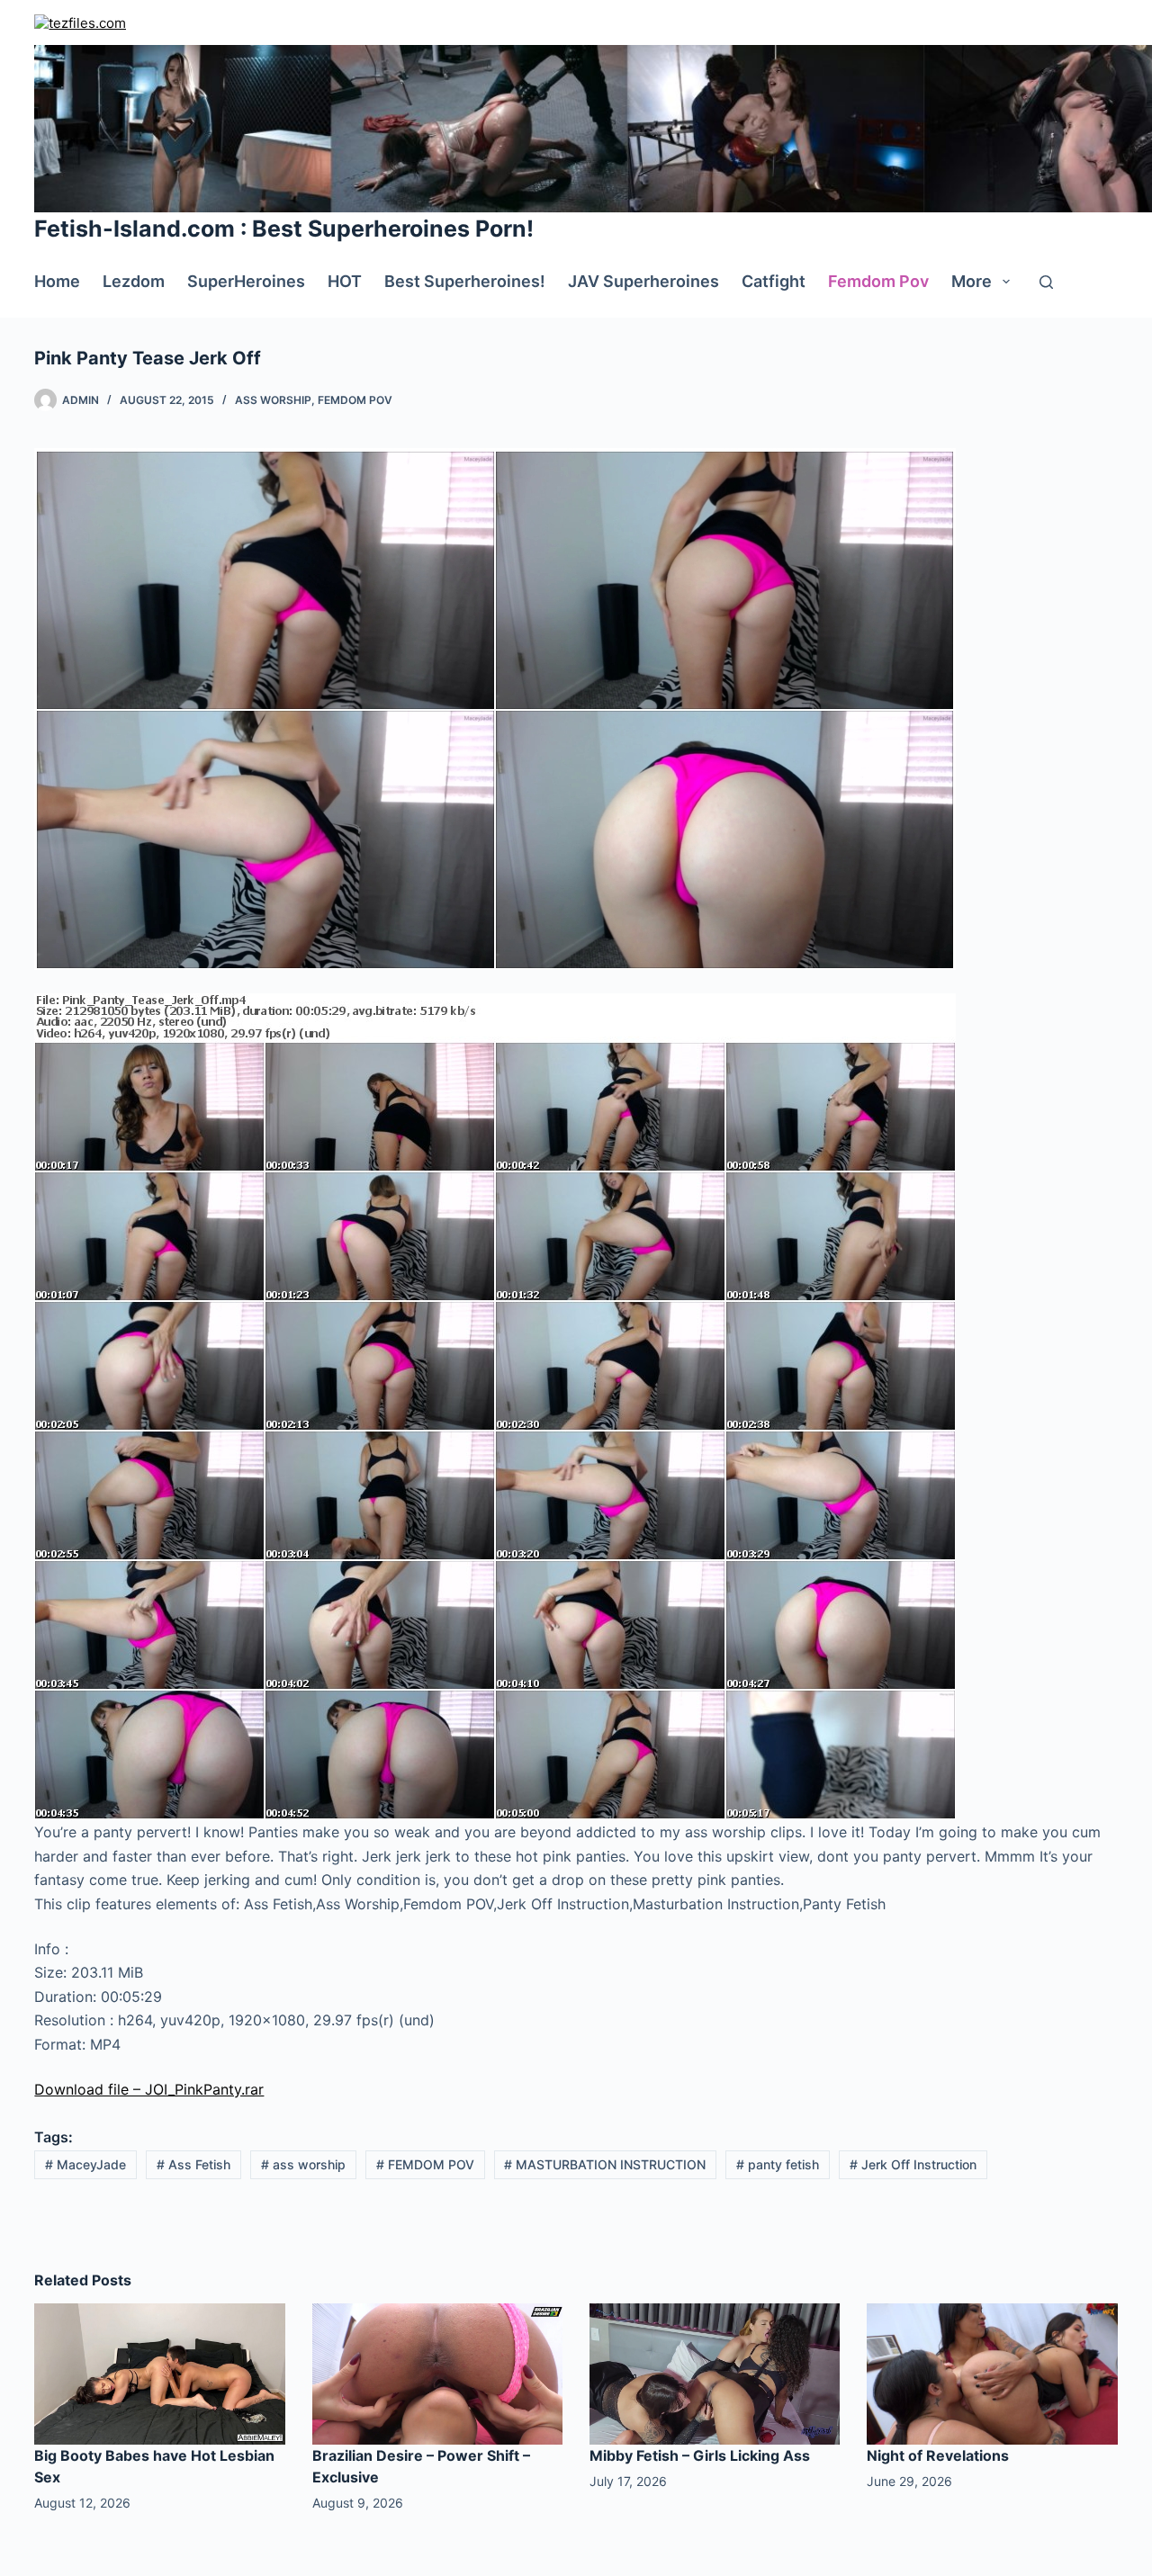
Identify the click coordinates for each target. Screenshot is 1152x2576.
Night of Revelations (938, 2455)
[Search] (1046, 282)
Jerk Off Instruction (913, 2164)
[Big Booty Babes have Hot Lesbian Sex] (159, 2373)
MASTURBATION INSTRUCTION (605, 2164)
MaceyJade (85, 2164)
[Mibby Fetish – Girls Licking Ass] (715, 2373)
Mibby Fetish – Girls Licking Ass (700, 2455)
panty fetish (778, 2164)
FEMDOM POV (425, 2164)
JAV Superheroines (643, 281)
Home (57, 281)
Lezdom (134, 281)
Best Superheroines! (465, 281)
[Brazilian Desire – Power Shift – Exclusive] (437, 2373)
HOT (345, 281)
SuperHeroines (246, 281)
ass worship (303, 2164)
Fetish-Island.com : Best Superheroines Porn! (284, 229)
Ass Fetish (193, 2164)
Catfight (774, 281)
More (972, 281)
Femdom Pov (878, 281)
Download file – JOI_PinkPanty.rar (149, 2089)
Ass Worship (273, 400)
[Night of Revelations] (992, 2373)
